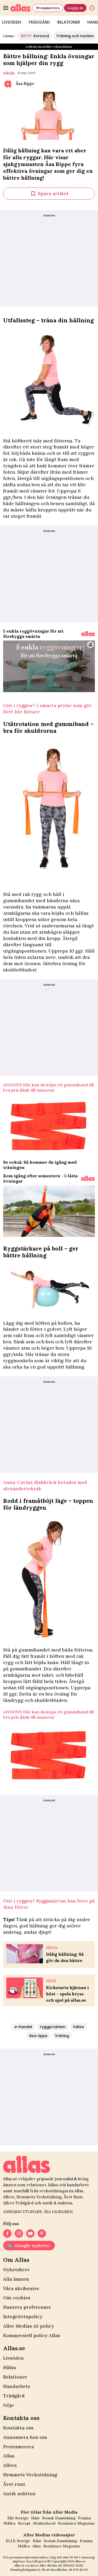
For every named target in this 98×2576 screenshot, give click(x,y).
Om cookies (17, 2298)
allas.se (80, 2561)
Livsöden (13, 2358)
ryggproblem (53, 2027)
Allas (9, 2456)
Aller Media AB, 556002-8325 (61, 2565)
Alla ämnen (16, 2279)
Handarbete (17, 2386)
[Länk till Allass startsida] (21, 8)
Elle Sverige (18, 2518)
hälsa (9, 73)
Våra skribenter (21, 2288)
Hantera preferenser (27, 2307)
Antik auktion (19, 2494)
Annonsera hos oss (25, 2437)
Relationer (69, 22)
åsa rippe (38, 2036)
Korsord (35, 36)
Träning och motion (75, 36)
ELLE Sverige (18, 2541)
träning (62, 2036)
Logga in (75, 8)
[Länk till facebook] (7, 2233)
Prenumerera (48, 8)
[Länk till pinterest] (42, 2233)
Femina (85, 2518)
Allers (10, 2465)
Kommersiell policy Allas (32, 2335)
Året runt (14, 2484)
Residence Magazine (76, 2523)
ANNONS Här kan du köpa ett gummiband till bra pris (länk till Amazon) (48, 1087)
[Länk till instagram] (19, 2233)
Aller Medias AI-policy (29, 2326)
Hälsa (10, 2367)
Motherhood (44, 2523)
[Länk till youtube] (30, 2233)
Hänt (35, 2518)
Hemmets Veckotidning (30, 2475)
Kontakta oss (18, 2428)
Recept (24, 2523)
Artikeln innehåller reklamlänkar (49, 47)
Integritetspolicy (23, 2316)
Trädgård (39, 22)
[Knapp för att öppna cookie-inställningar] (92, 8)
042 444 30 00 (67, 2557)
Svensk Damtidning (59, 2518)
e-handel (23, 2027)
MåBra (9, 2523)
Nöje (8, 2405)
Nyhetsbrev (16, 2270)
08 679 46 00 (78, 2570)
